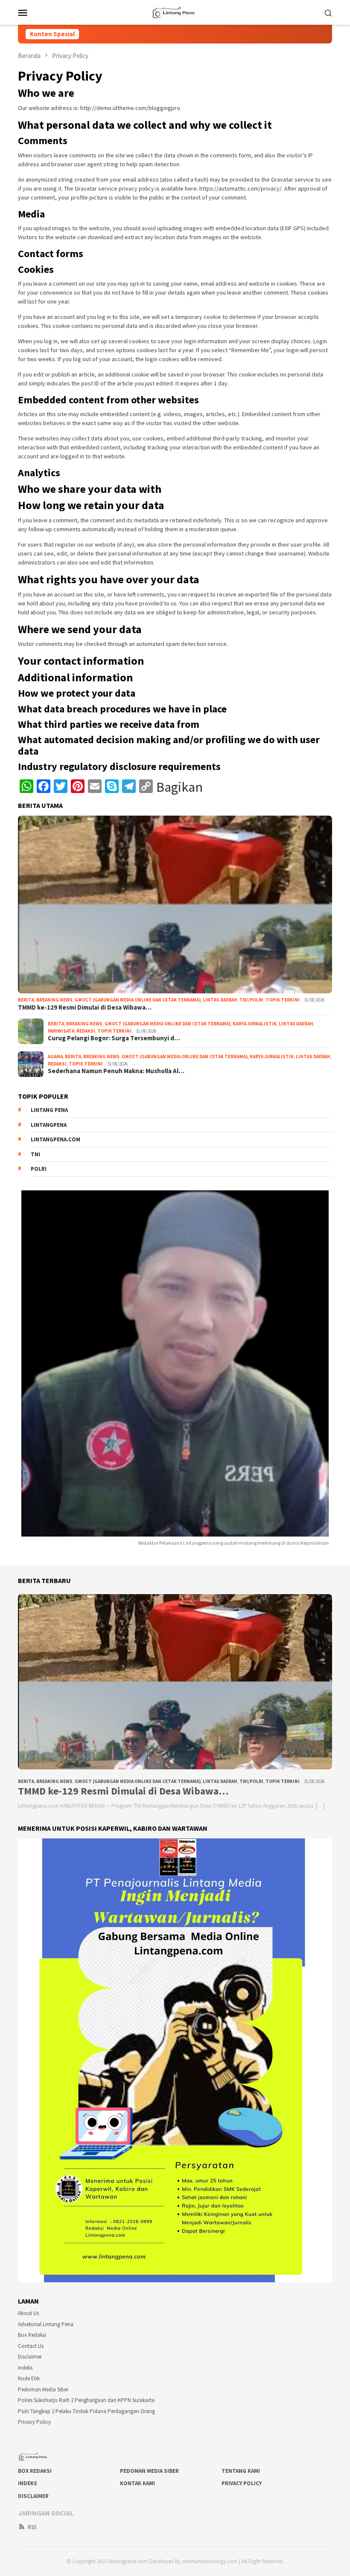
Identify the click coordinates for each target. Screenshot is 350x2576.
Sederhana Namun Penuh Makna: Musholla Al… (116, 1071)
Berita (26, 1000)
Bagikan (179, 787)
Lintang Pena (49, 1110)
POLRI (39, 1169)
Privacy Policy (34, 2422)
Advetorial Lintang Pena (46, 2324)
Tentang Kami (241, 2471)
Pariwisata (61, 1031)
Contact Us (31, 2346)
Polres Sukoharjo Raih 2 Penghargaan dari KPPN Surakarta (86, 2400)
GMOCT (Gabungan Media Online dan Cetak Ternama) (138, 1000)
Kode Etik (29, 2378)
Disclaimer (30, 2357)
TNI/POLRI (251, 1000)
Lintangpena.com (55, 1139)
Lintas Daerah (220, 1000)
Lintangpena (49, 1125)
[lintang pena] (175, 12)
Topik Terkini (283, 1000)
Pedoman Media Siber (43, 2389)
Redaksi (86, 1031)
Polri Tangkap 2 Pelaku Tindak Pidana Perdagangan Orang (86, 2411)
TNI (35, 1154)
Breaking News (54, 1000)
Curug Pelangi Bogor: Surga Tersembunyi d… (114, 1038)
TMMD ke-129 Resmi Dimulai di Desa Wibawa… (85, 1007)
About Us (28, 2313)
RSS (32, 2527)
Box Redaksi (32, 2335)
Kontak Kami (137, 2483)
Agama (55, 1056)
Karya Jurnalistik (255, 1024)
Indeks (25, 2368)
